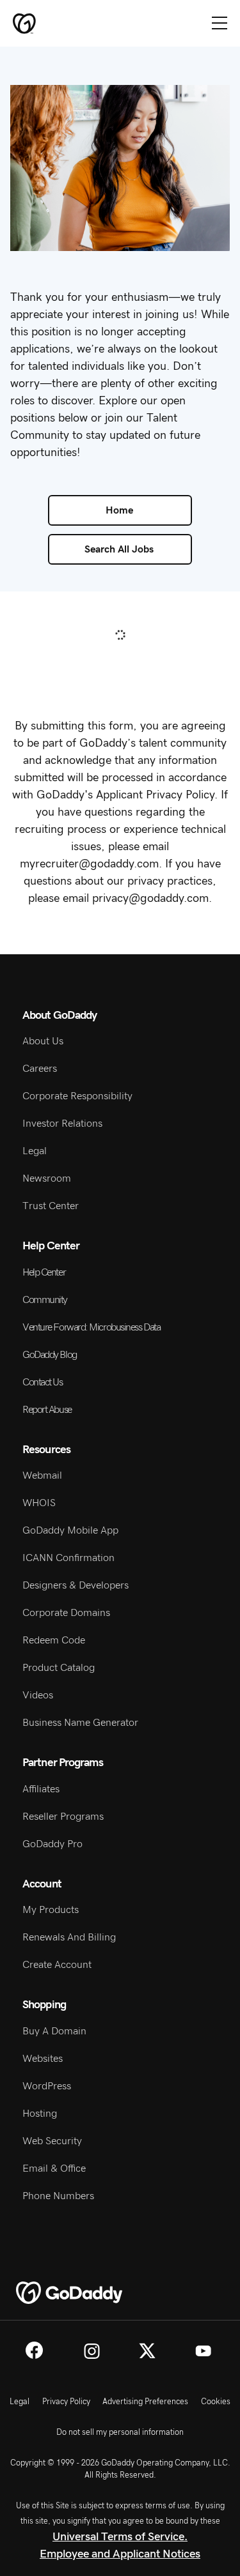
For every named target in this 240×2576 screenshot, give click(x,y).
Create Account (57, 1965)
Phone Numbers (58, 2196)
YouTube (203, 2351)
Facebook (34, 2350)
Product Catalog (59, 1668)
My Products (51, 1910)
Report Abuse (47, 1410)
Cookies (216, 2402)
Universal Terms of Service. (120, 2537)
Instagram (92, 2351)
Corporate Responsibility (77, 1096)
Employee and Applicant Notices (120, 2554)
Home (119, 510)
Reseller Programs (63, 1817)
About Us (43, 1041)
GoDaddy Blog (50, 1355)
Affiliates (41, 1789)
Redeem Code (54, 1640)
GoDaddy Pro (52, 1844)
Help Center (44, 1272)
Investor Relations (62, 1124)
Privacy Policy (66, 2402)
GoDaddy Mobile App (70, 1530)
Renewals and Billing (69, 1937)
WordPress (47, 2086)
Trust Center (51, 1206)
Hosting (40, 2114)
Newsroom (47, 1178)
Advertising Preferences (145, 2402)
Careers (40, 1069)
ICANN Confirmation (68, 1558)
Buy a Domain (54, 2031)
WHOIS (39, 1503)
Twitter (147, 2351)
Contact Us (43, 1382)
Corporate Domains (66, 1613)
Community (45, 1300)
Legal (35, 1151)
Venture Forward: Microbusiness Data (91, 1327)
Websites (43, 2059)
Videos (38, 1695)
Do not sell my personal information (120, 2432)
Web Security (52, 2141)
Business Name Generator (80, 1723)
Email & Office (54, 2168)
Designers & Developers (76, 1585)
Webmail (42, 1475)
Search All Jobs (119, 549)
